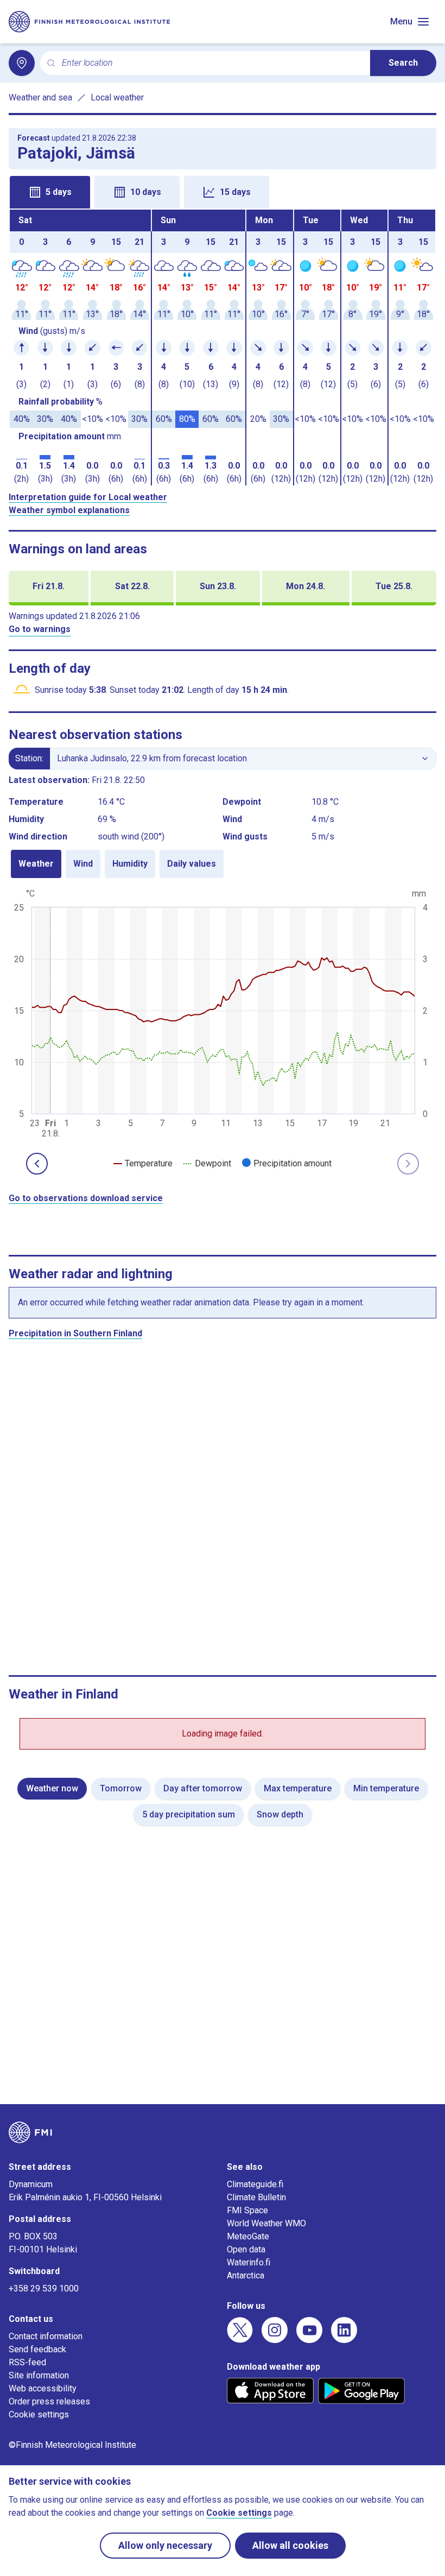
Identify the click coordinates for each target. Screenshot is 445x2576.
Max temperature (298, 1788)
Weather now (52, 1788)
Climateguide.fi (255, 2184)
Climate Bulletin (256, 2197)
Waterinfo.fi (249, 2262)
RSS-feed (27, 2362)
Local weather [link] (117, 97)
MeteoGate (248, 2236)
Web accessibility (43, 2388)
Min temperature (386, 1788)
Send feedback (37, 2349)
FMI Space (247, 2210)
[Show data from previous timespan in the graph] (37, 1164)
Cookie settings (39, 2414)
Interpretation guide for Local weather (88, 497)
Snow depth (280, 1814)
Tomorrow (121, 1788)
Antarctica (246, 2275)
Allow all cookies (290, 2545)
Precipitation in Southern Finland (75, 1333)
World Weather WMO (266, 2223)
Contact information (46, 2336)
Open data (246, 2249)
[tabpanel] (223, 348)
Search (403, 63)
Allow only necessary (165, 2545)
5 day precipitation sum (189, 1814)
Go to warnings (40, 629)
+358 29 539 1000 (44, 2288)
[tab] (50, 192)
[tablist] (223, 191)
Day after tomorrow (203, 1788)
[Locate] (22, 63)
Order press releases (49, 2401)
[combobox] (212, 63)
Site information (39, 2375)
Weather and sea (40, 97)
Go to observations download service (86, 1198)
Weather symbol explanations (69, 510)
